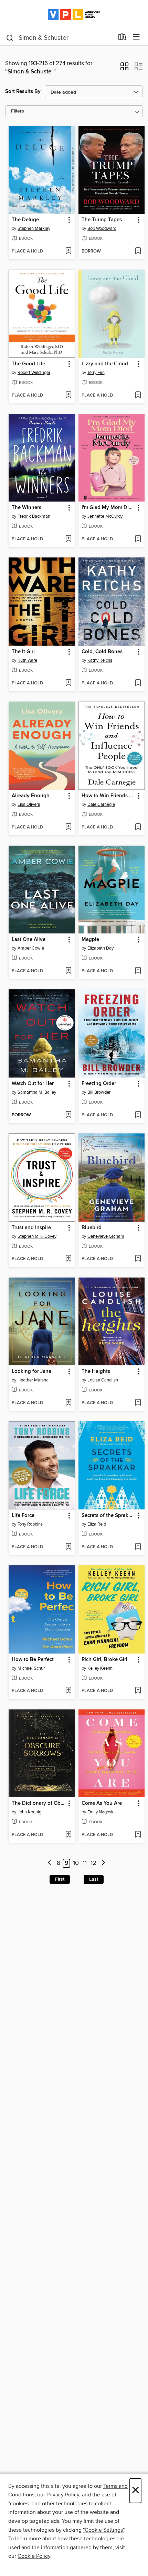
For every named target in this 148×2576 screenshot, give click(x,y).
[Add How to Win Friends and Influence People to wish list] (138, 827)
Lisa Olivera (29, 804)
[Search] (10, 37)
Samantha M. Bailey (37, 1092)
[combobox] (60, 38)
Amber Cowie (31, 948)
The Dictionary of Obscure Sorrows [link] (39, 1803)
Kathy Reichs (100, 660)
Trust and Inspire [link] (31, 1228)
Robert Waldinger (34, 373)
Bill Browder (99, 1092)
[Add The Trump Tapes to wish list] (138, 251)
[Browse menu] (136, 37)
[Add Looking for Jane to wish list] (68, 1403)
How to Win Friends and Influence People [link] (108, 796)
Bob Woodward (102, 228)
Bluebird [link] (92, 1228)
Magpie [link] (90, 940)
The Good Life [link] (28, 364)
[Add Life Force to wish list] (68, 1547)
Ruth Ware (27, 660)
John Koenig (29, 1812)
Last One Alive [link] (29, 940)
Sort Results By (23, 91)
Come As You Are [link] (102, 1803)
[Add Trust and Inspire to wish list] (68, 1259)
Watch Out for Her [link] (33, 1084)
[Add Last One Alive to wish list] (68, 971)
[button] (124, 69)
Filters (18, 111)
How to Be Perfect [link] (33, 1660)
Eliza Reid (97, 1524)
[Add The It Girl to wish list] (68, 683)
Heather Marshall (34, 1380)
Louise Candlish (103, 1380)
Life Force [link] (23, 1516)
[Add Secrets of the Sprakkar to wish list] (138, 1547)
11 (85, 1863)
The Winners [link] (27, 508)
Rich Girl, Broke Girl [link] (104, 1660)
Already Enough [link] (31, 796)
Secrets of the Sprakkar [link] (108, 1516)
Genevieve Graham (106, 1236)
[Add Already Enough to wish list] (68, 827)
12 (93, 1863)
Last (94, 1879)
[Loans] (122, 38)
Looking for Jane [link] (31, 1372)
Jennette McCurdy (105, 516)
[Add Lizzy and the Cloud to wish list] (138, 396)
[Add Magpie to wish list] (138, 971)
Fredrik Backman (34, 516)
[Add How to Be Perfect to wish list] (68, 1691)
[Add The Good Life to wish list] (68, 396)
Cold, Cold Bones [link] (102, 652)
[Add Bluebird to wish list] (138, 1259)
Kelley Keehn (100, 1668)
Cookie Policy (34, 2556)
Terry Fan (96, 373)
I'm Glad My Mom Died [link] (108, 508)
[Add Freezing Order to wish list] (138, 1115)
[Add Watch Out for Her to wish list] (68, 1115)
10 (76, 1863)
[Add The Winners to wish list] (68, 539)
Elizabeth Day (101, 948)
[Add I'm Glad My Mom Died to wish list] (138, 539)
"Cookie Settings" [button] (104, 2530)
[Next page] (103, 1863)
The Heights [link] (96, 1372)
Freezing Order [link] (99, 1084)
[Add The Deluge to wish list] (68, 251)
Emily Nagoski (101, 1812)
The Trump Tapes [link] (102, 220)
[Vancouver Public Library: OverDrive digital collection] (74, 15)
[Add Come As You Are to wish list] (138, 1835)
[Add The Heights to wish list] (138, 1403)
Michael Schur (31, 1668)
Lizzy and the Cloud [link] (105, 364)
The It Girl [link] (23, 652)
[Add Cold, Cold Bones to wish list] (138, 683)
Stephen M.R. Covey (37, 1236)
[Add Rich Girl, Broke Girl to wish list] (138, 1691)
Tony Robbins (30, 1524)
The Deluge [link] (25, 220)
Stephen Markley (34, 228)
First (60, 1879)
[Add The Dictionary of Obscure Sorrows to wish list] (68, 1835)
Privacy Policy (63, 2495)
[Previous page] (50, 1863)
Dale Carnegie (101, 804)
